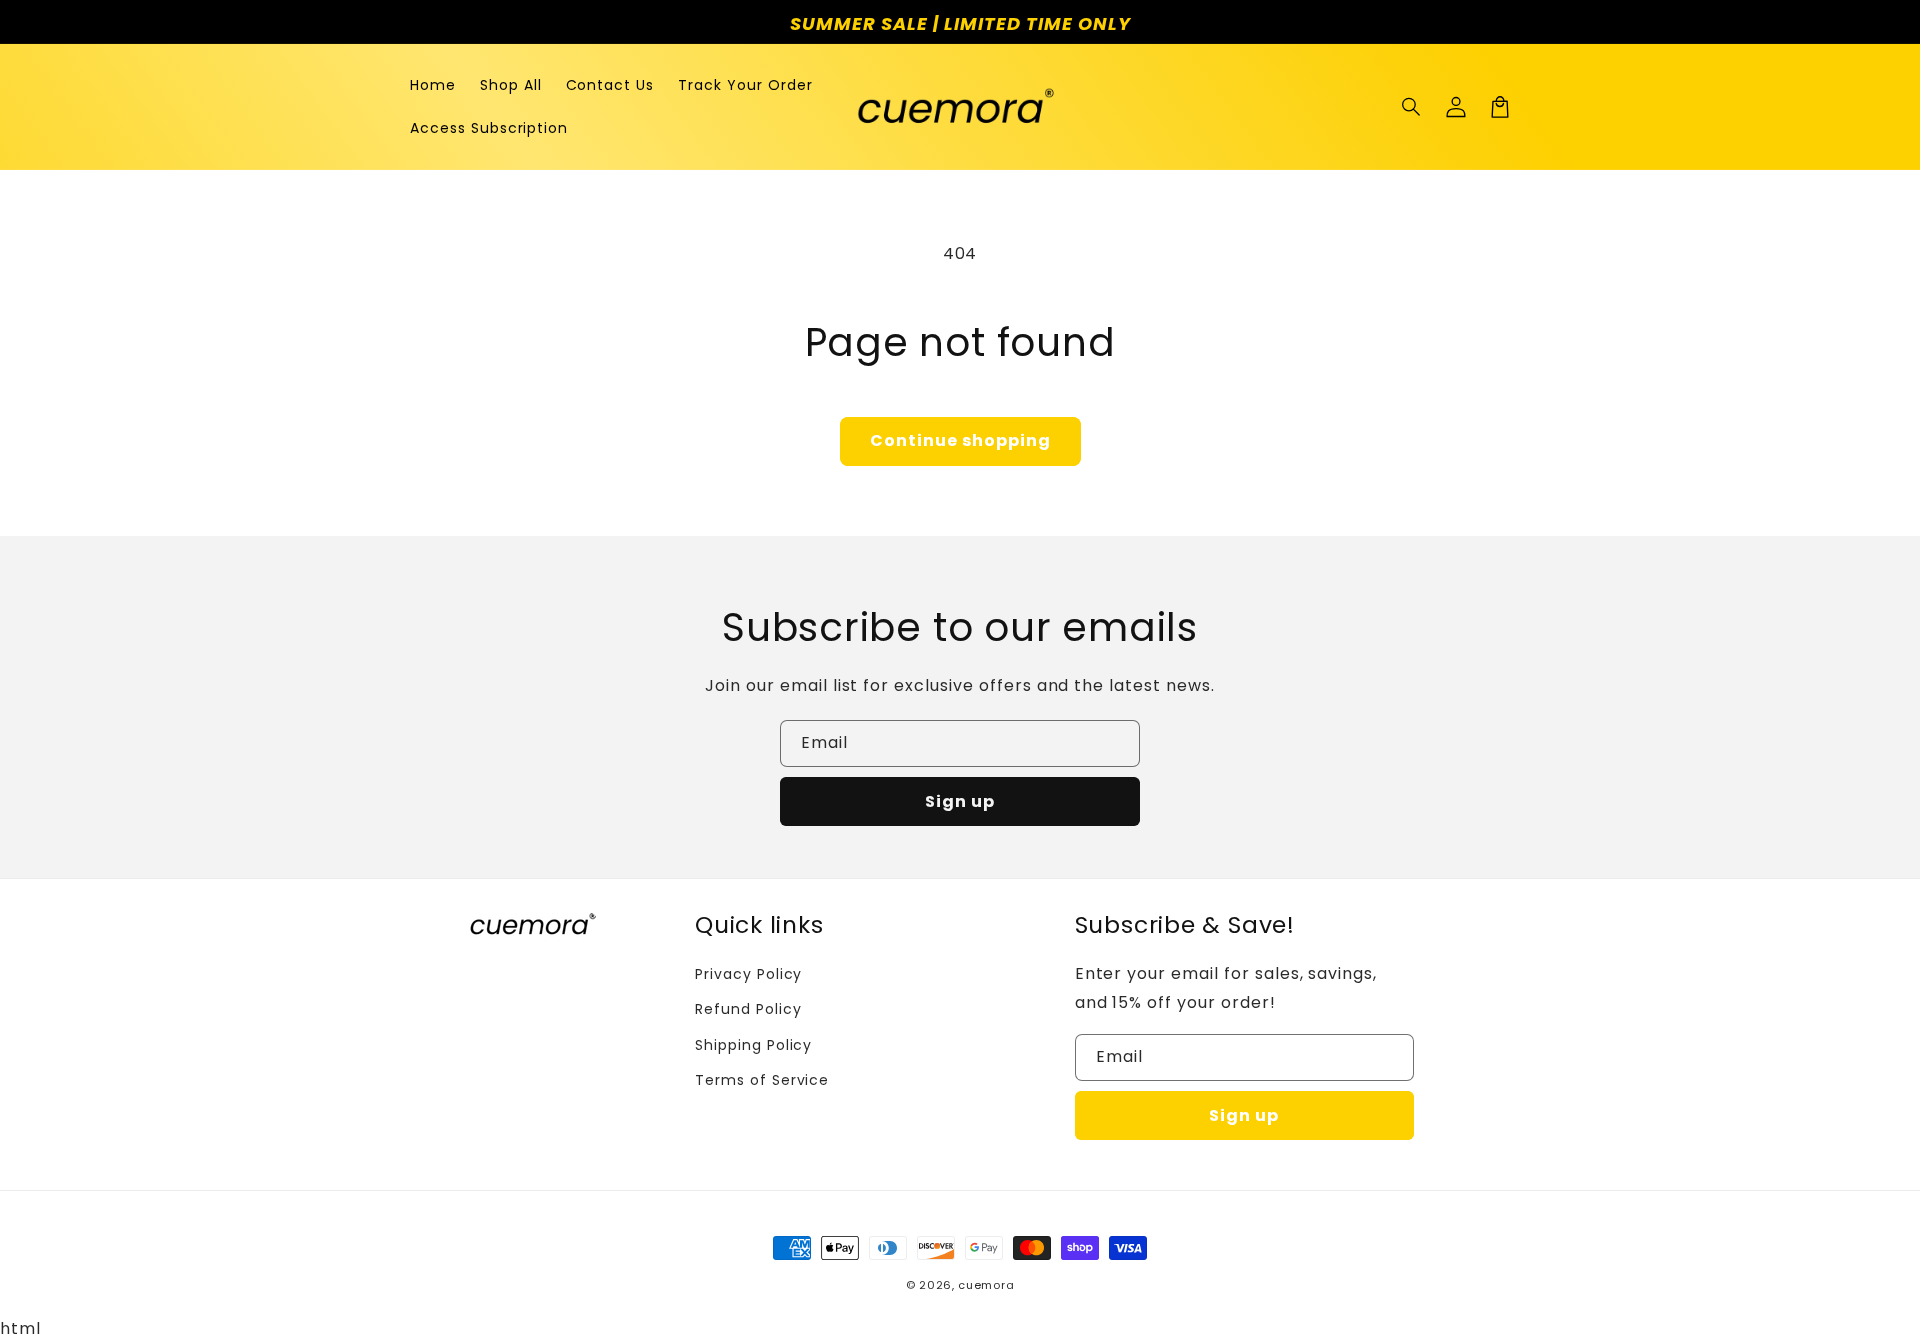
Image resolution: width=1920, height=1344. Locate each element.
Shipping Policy (753, 1045)
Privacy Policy (748, 974)
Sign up (960, 801)
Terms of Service (762, 1080)
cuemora (986, 1285)
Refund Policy (748, 1009)
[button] (1412, 107)
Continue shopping (960, 440)
